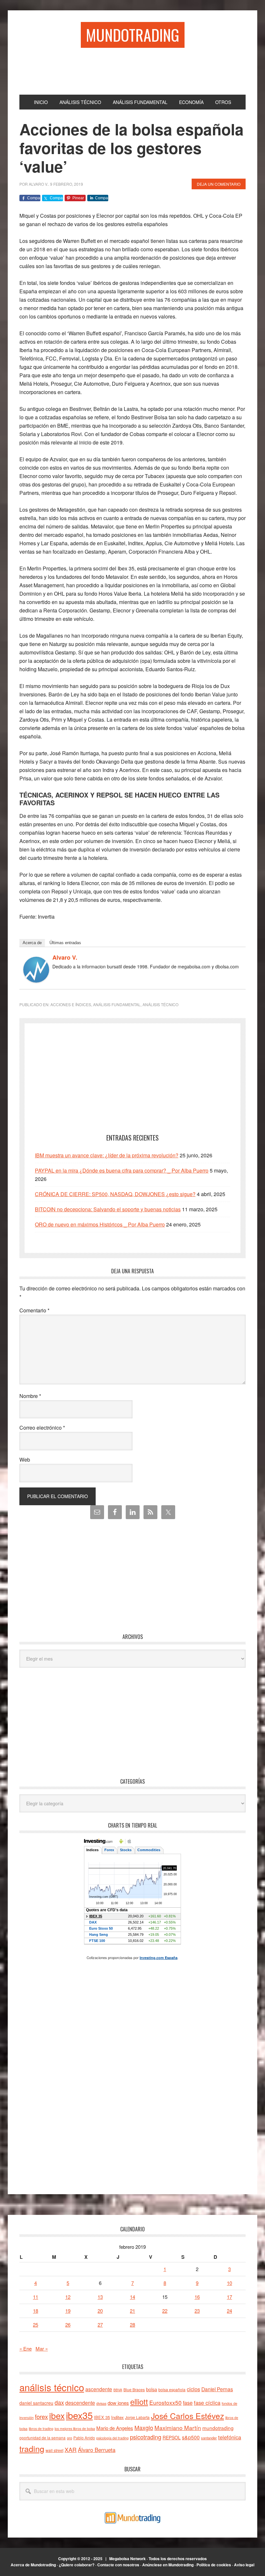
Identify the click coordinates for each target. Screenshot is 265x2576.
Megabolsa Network (127, 2559)
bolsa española (172, 2389)
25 (36, 2325)
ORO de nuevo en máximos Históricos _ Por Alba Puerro (100, 1224)
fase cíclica (207, 2403)
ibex (57, 2415)
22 (165, 2311)
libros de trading (41, 2429)
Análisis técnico (160, 1004)
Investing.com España (159, 1958)
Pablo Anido (84, 2438)
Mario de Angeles (115, 2428)
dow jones (118, 2403)
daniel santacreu (36, 2403)
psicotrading (146, 2437)
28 (132, 2325)
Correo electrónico (42, 1428)
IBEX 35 (102, 2417)
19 (68, 2311)
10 (229, 2283)
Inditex (117, 2417)
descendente (80, 2403)
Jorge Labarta (137, 2417)
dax (59, 2402)
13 (100, 2297)
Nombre (30, 1396)
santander (209, 2438)
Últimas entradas (65, 943)
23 (197, 2311)
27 (100, 2325)
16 (197, 2297)
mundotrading (218, 2428)
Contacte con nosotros (118, 2565)
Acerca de (32, 943)
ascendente (99, 2389)
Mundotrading (133, 35)
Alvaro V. (65, 957)
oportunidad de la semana (42, 2438)
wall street (54, 2450)
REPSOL (172, 2437)
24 (229, 2311)
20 (100, 2311)
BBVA (118, 2390)
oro (69, 2438)
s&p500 (191, 2437)
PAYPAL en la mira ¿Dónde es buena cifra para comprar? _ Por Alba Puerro (122, 1170)
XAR (71, 2450)
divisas (101, 2403)
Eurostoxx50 (165, 2402)
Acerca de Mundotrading (33, 2565)
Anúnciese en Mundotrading (168, 2565)
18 (36, 2311)
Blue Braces (134, 2389)
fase (188, 2403)
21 (132, 2311)
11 (36, 2297)
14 (132, 2297)
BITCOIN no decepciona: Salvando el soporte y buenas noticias (108, 1209)
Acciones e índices (71, 1004)
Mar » (42, 2348)
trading (32, 2448)
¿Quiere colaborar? (77, 2565)
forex (41, 2416)
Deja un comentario (219, 184)
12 (68, 2297)
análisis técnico (52, 2387)
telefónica (230, 2437)
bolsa (152, 2389)
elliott (139, 2401)
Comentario (34, 1310)
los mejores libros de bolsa (75, 2429)
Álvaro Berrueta (97, 2450)
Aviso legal (244, 2565)
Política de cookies (214, 2565)
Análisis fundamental (117, 1004)
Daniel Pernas (217, 2389)
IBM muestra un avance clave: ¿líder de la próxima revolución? (107, 1155)
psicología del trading (112, 2438)
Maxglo (144, 2427)
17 (229, 2297)
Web (25, 1460)
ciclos (193, 2389)
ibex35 (79, 2415)
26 (68, 2325)
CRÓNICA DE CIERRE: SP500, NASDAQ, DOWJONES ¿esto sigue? (115, 1194)
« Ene (26, 2348)
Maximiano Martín (178, 2428)
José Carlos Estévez (187, 2415)
